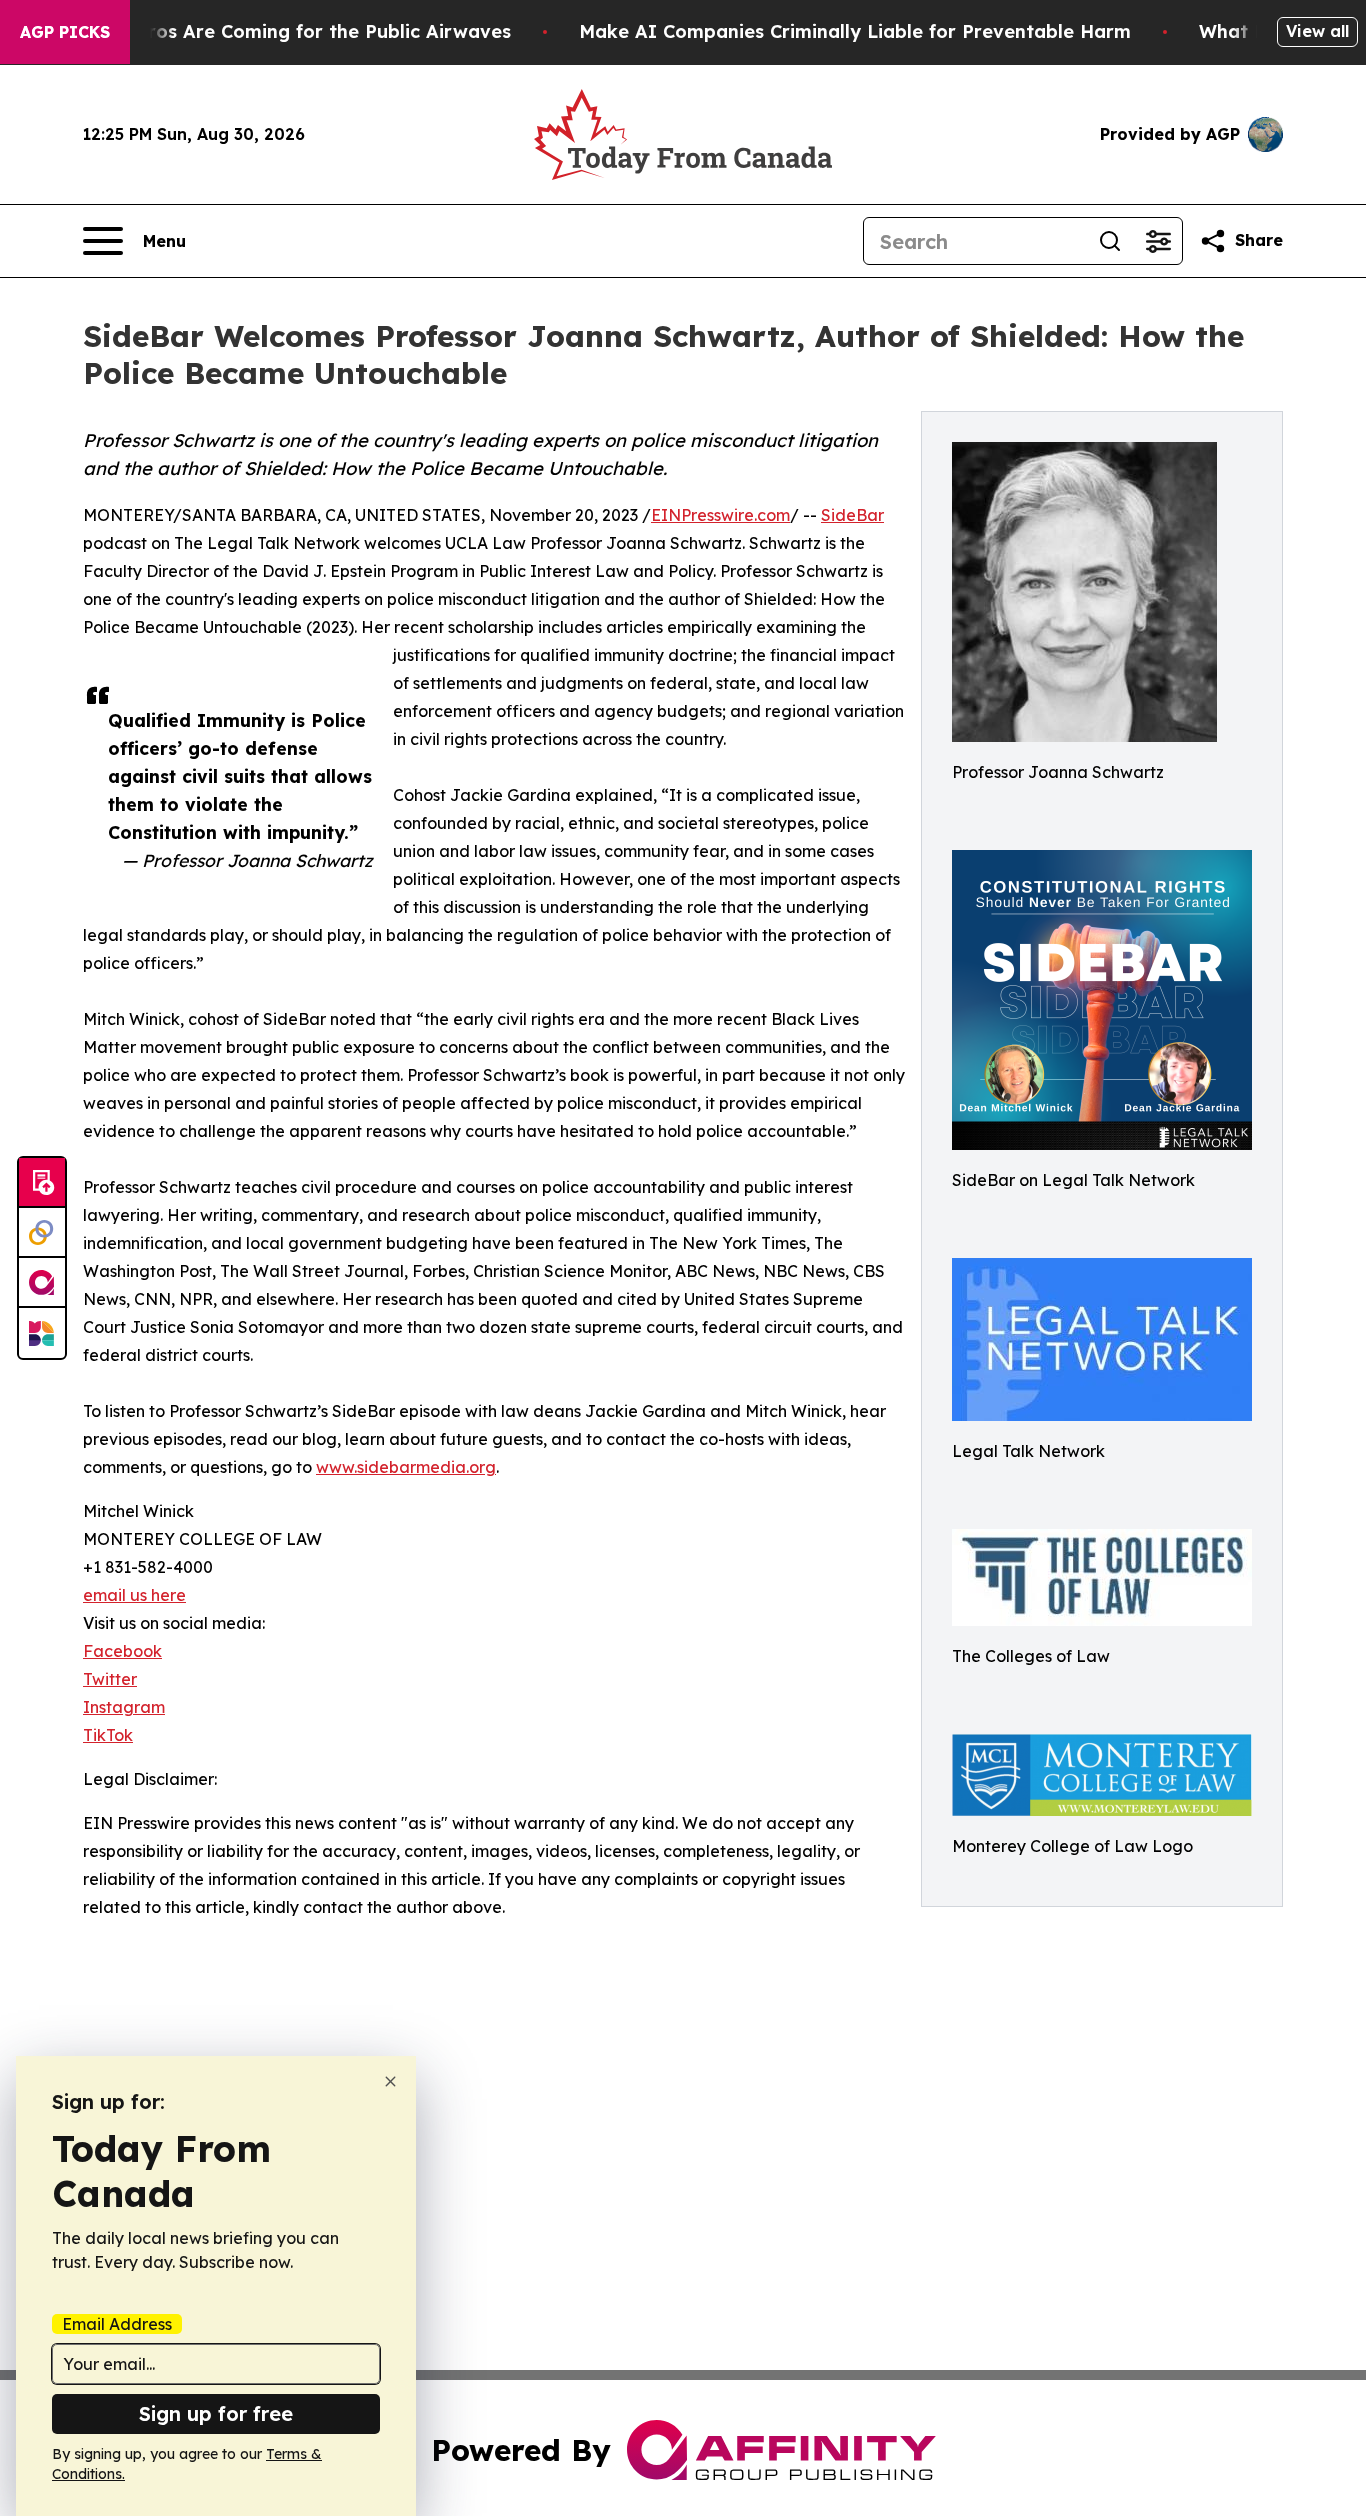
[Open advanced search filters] (1158, 241)
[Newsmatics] (42, 1333)
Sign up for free (216, 2413)
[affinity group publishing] (42, 1283)
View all (1317, 31)
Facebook (122, 1651)
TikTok (108, 1735)
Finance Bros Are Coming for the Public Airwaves (284, 31)
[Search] (1110, 241)
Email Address (117, 2324)
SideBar (852, 515)
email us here (134, 1595)
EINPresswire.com (720, 515)
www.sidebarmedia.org (406, 1467)
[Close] (390, 2081)
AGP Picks (65, 32)
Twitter (110, 1679)
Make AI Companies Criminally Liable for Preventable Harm (855, 31)
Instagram (124, 1707)
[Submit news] (42, 1183)
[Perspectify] (42, 1233)
